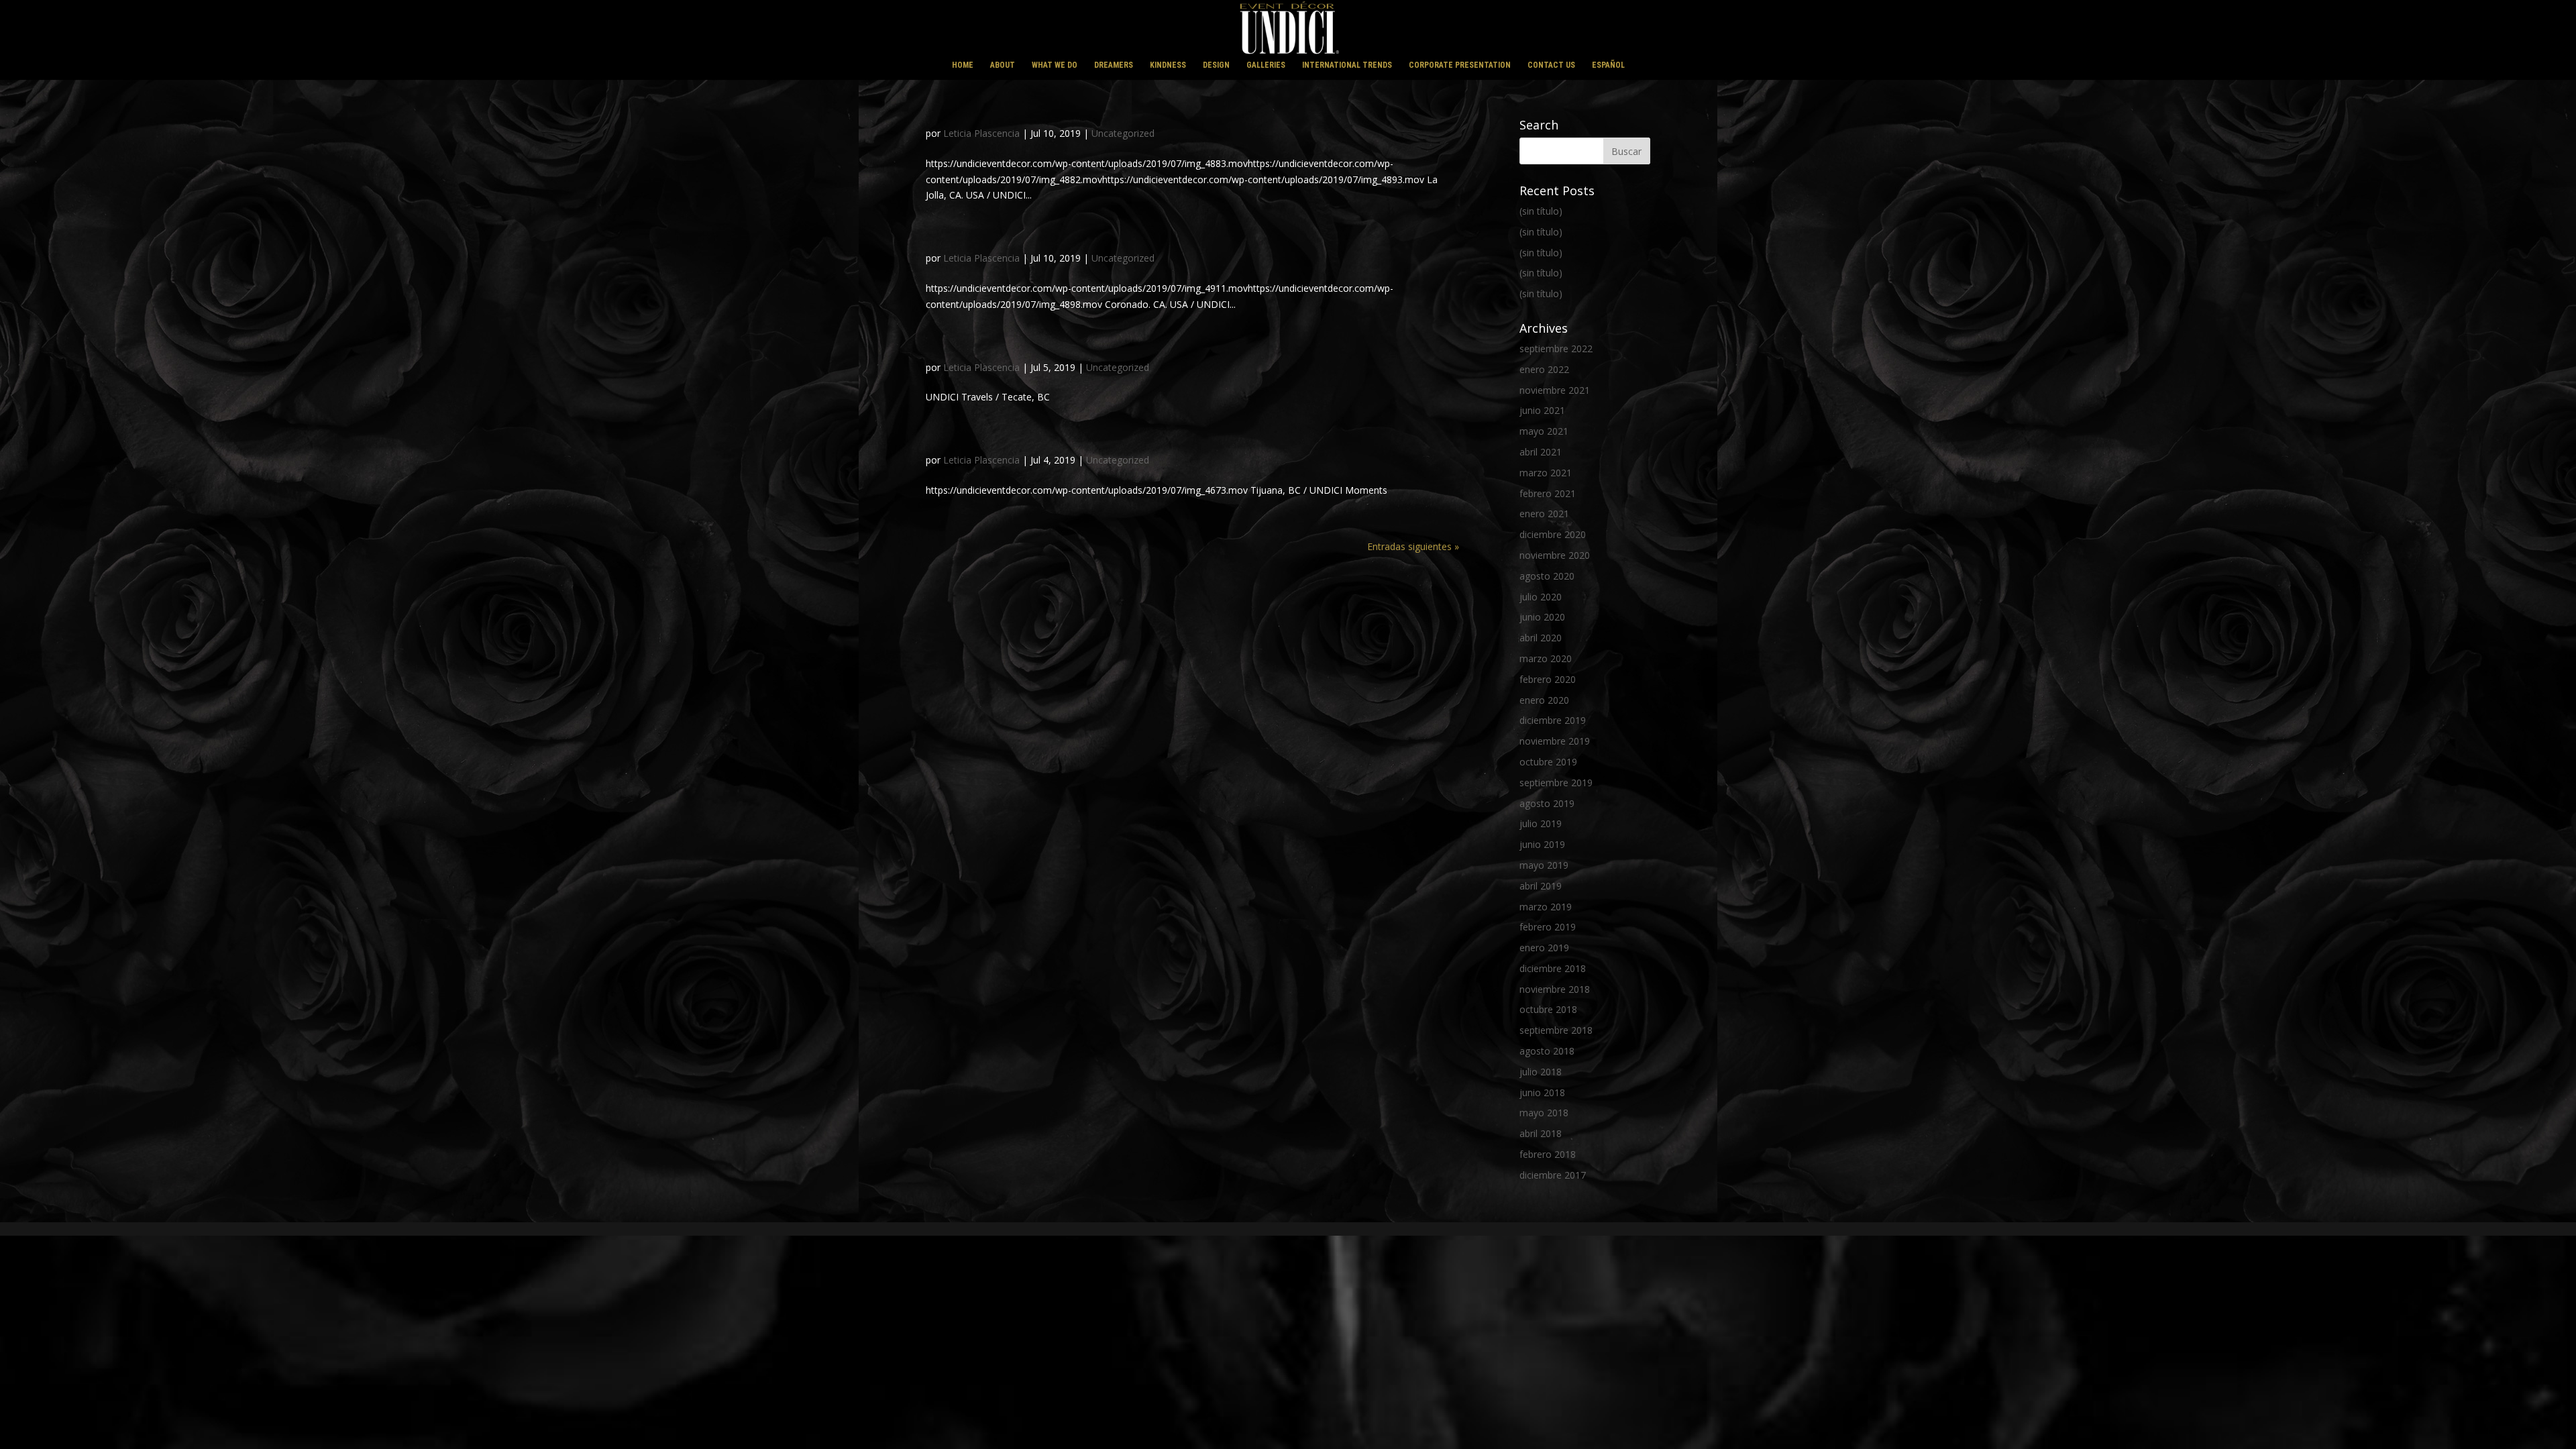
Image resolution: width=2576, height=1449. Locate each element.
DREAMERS (1114, 65)
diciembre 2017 (1553, 1175)
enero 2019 (1544, 948)
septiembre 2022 (1556, 348)
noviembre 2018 (1555, 989)
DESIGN (1216, 65)
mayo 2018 (1544, 1113)
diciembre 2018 (1553, 968)
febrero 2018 (1548, 1154)
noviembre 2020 (1555, 555)
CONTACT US (1551, 65)
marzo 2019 (1546, 907)
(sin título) (1541, 211)
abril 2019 (1541, 886)
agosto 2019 (1547, 803)
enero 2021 (1544, 514)
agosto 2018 (1547, 1051)
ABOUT (1003, 65)
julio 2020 (1541, 597)
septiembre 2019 (1556, 783)
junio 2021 (1542, 410)
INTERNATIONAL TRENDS (1347, 65)
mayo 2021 (1544, 431)
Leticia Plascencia (981, 133)
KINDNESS (1168, 65)
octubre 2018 (1548, 1009)
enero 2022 (1544, 369)
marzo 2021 (1546, 473)
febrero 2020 (1548, 679)
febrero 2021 (1548, 493)
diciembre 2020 (1553, 534)
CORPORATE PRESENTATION (1460, 65)
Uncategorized (1123, 133)
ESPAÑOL (1608, 65)
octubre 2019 (1548, 762)
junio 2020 (1542, 617)
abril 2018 (1541, 1133)
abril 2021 (1541, 452)
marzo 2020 (1546, 658)
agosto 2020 (1547, 576)
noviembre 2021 (1555, 390)
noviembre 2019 (1555, 741)
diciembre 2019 (1553, 720)
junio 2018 (1542, 1092)
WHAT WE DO (1055, 65)
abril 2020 (1541, 638)
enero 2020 (1544, 700)
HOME (963, 65)
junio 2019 (1542, 844)
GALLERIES (1266, 65)
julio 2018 (1541, 1072)
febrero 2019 (1548, 927)
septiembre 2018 (1556, 1030)
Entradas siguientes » (1413, 546)
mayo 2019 (1544, 865)
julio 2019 (1541, 823)
